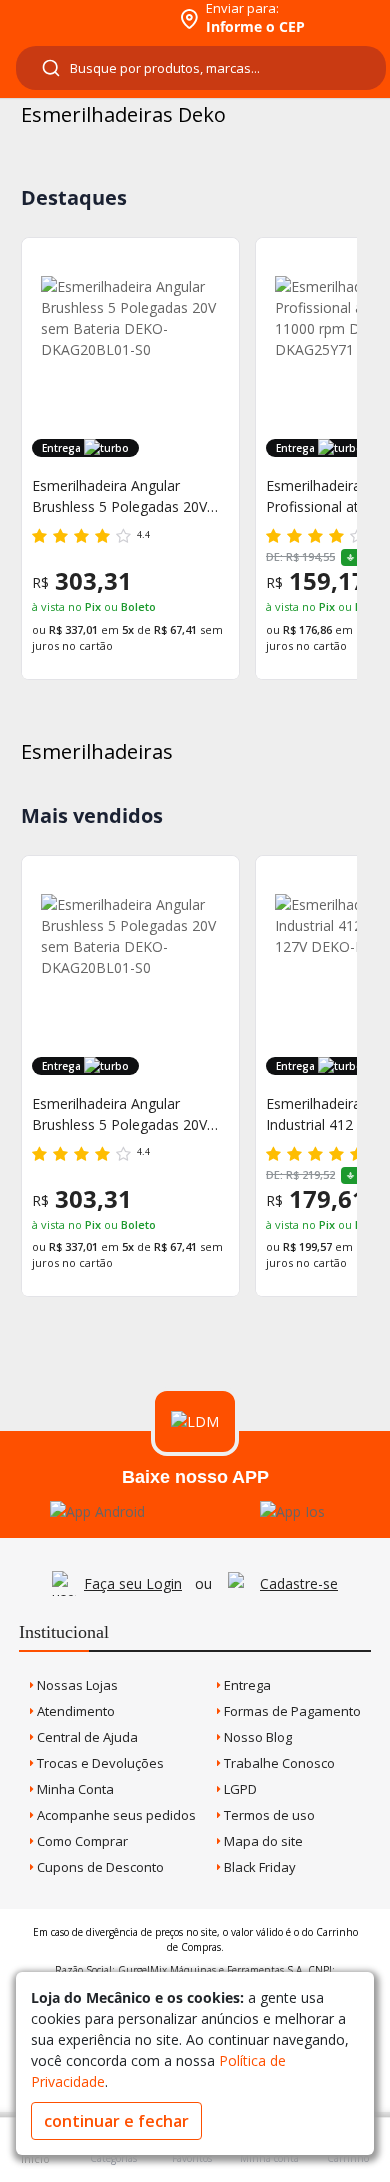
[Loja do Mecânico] (86, 17)
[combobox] (201, 68)
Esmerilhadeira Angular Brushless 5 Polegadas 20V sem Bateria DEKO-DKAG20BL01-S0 (119, 496)
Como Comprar (81, 1841)
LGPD (239, 1789)
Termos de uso (268, 1815)
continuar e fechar (116, 2121)
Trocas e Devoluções (99, 1763)
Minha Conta (74, 1789)
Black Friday (258, 1867)
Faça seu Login (133, 1583)
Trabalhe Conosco (278, 1763)
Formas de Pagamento (291, 1711)
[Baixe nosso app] (97, 1511)
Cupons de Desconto (99, 1867)
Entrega (246, 1685)
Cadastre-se (299, 1583)
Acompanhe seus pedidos (115, 1815)
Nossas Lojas (76, 1685)
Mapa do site (262, 1841)
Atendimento (74, 1711)
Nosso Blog (256, 1737)
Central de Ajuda (86, 1737)
